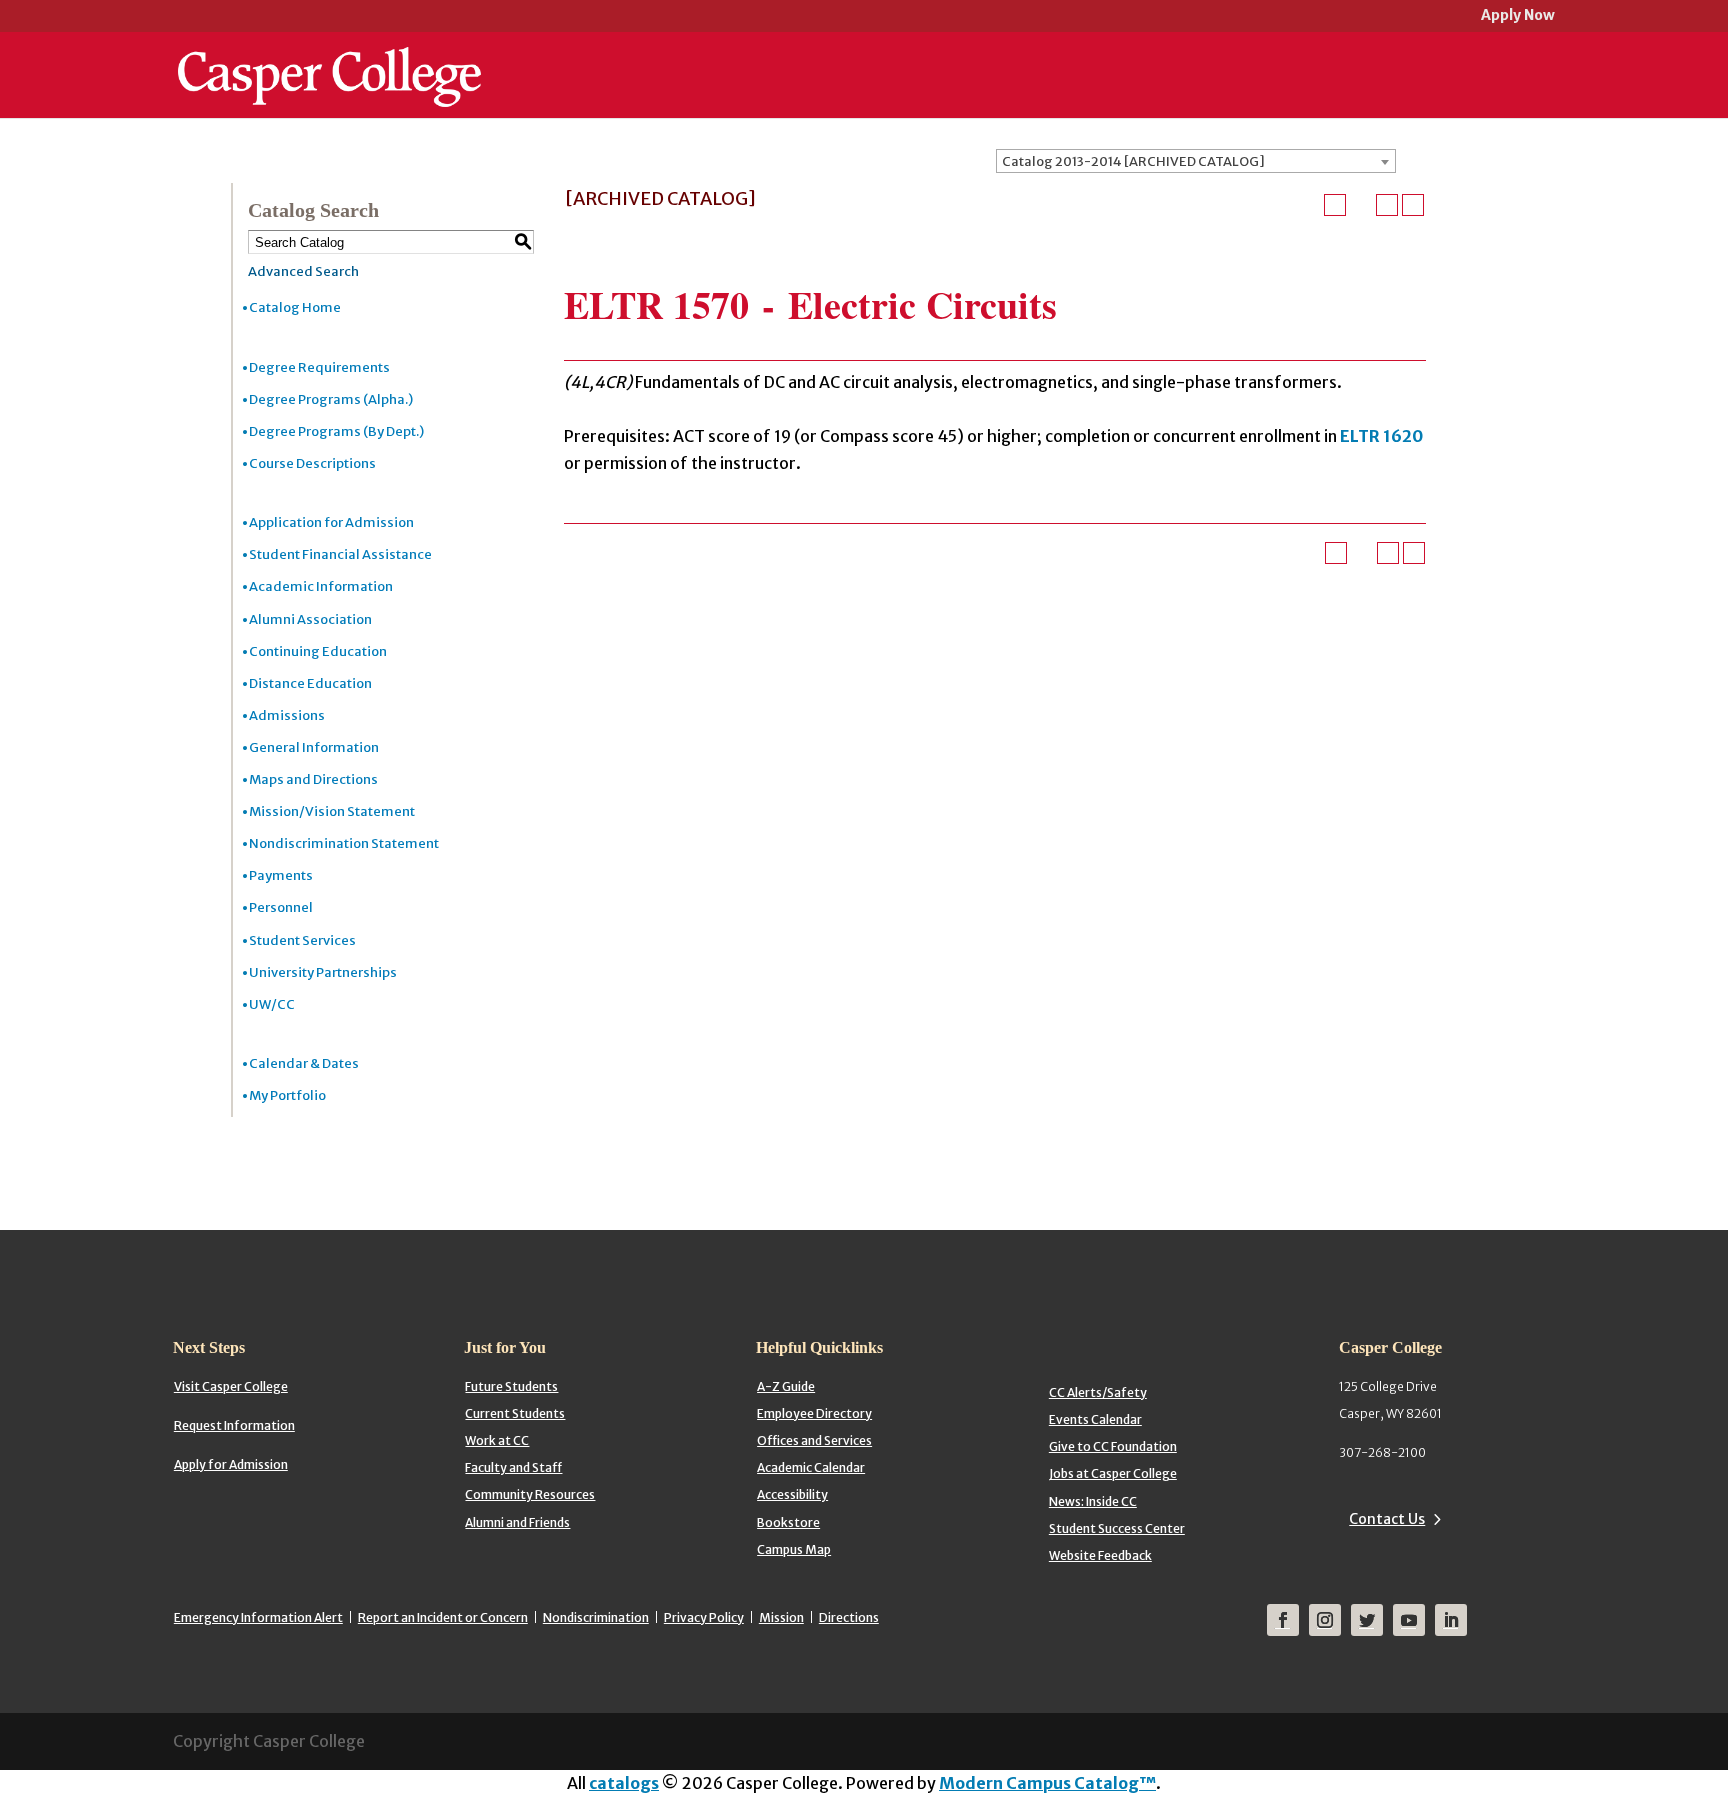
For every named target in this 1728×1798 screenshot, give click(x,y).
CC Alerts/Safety (1098, 1392)
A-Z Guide (786, 1386)
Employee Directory (814, 1413)
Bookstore (788, 1522)
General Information (314, 747)
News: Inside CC (1093, 1501)
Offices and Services (814, 1440)
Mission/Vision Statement (332, 811)
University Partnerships (323, 972)
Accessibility (792, 1494)
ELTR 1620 (1381, 436)
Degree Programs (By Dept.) (336, 431)
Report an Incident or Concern (443, 1617)
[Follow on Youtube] (1409, 1620)
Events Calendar (1095, 1419)
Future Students (511, 1386)
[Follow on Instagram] (1325, 1620)
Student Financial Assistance (340, 554)
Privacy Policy (704, 1617)
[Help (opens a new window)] (1413, 205)
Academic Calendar (811, 1467)
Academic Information (321, 586)
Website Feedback (1100, 1555)
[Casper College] (329, 58)
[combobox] (1196, 161)
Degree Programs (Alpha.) (331, 399)
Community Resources (530, 1494)
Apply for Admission (231, 1464)
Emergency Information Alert (258, 1617)
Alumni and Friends (517, 1522)
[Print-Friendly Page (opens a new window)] (1387, 205)
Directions (849, 1617)
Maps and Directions (313, 779)
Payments (281, 875)
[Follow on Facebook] (1283, 1620)
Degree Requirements (319, 367)
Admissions (287, 715)
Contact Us (1387, 1519)
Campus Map (794, 1549)
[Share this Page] (1361, 205)
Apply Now (1518, 16)
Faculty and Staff (513, 1467)
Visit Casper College (231, 1386)
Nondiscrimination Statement (344, 843)
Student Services (302, 940)
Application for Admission (331, 522)
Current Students (515, 1413)
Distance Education (310, 683)
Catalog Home (295, 307)
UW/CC (272, 1004)
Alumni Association (310, 619)
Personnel (281, 907)
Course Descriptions (312, 463)
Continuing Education (318, 651)
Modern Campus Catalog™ (1047, 1783)
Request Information (234, 1425)
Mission (781, 1617)
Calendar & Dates (304, 1063)
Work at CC (497, 1440)
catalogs (624, 1783)
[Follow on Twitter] (1367, 1620)
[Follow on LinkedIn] (1451, 1620)
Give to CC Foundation (1113, 1446)
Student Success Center (1117, 1528)
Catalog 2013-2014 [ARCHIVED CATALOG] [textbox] (1133, 161)
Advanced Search (303, 271)
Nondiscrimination (596, 1617)
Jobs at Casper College (1113, 1473)
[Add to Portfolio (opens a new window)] (1335, 205)
